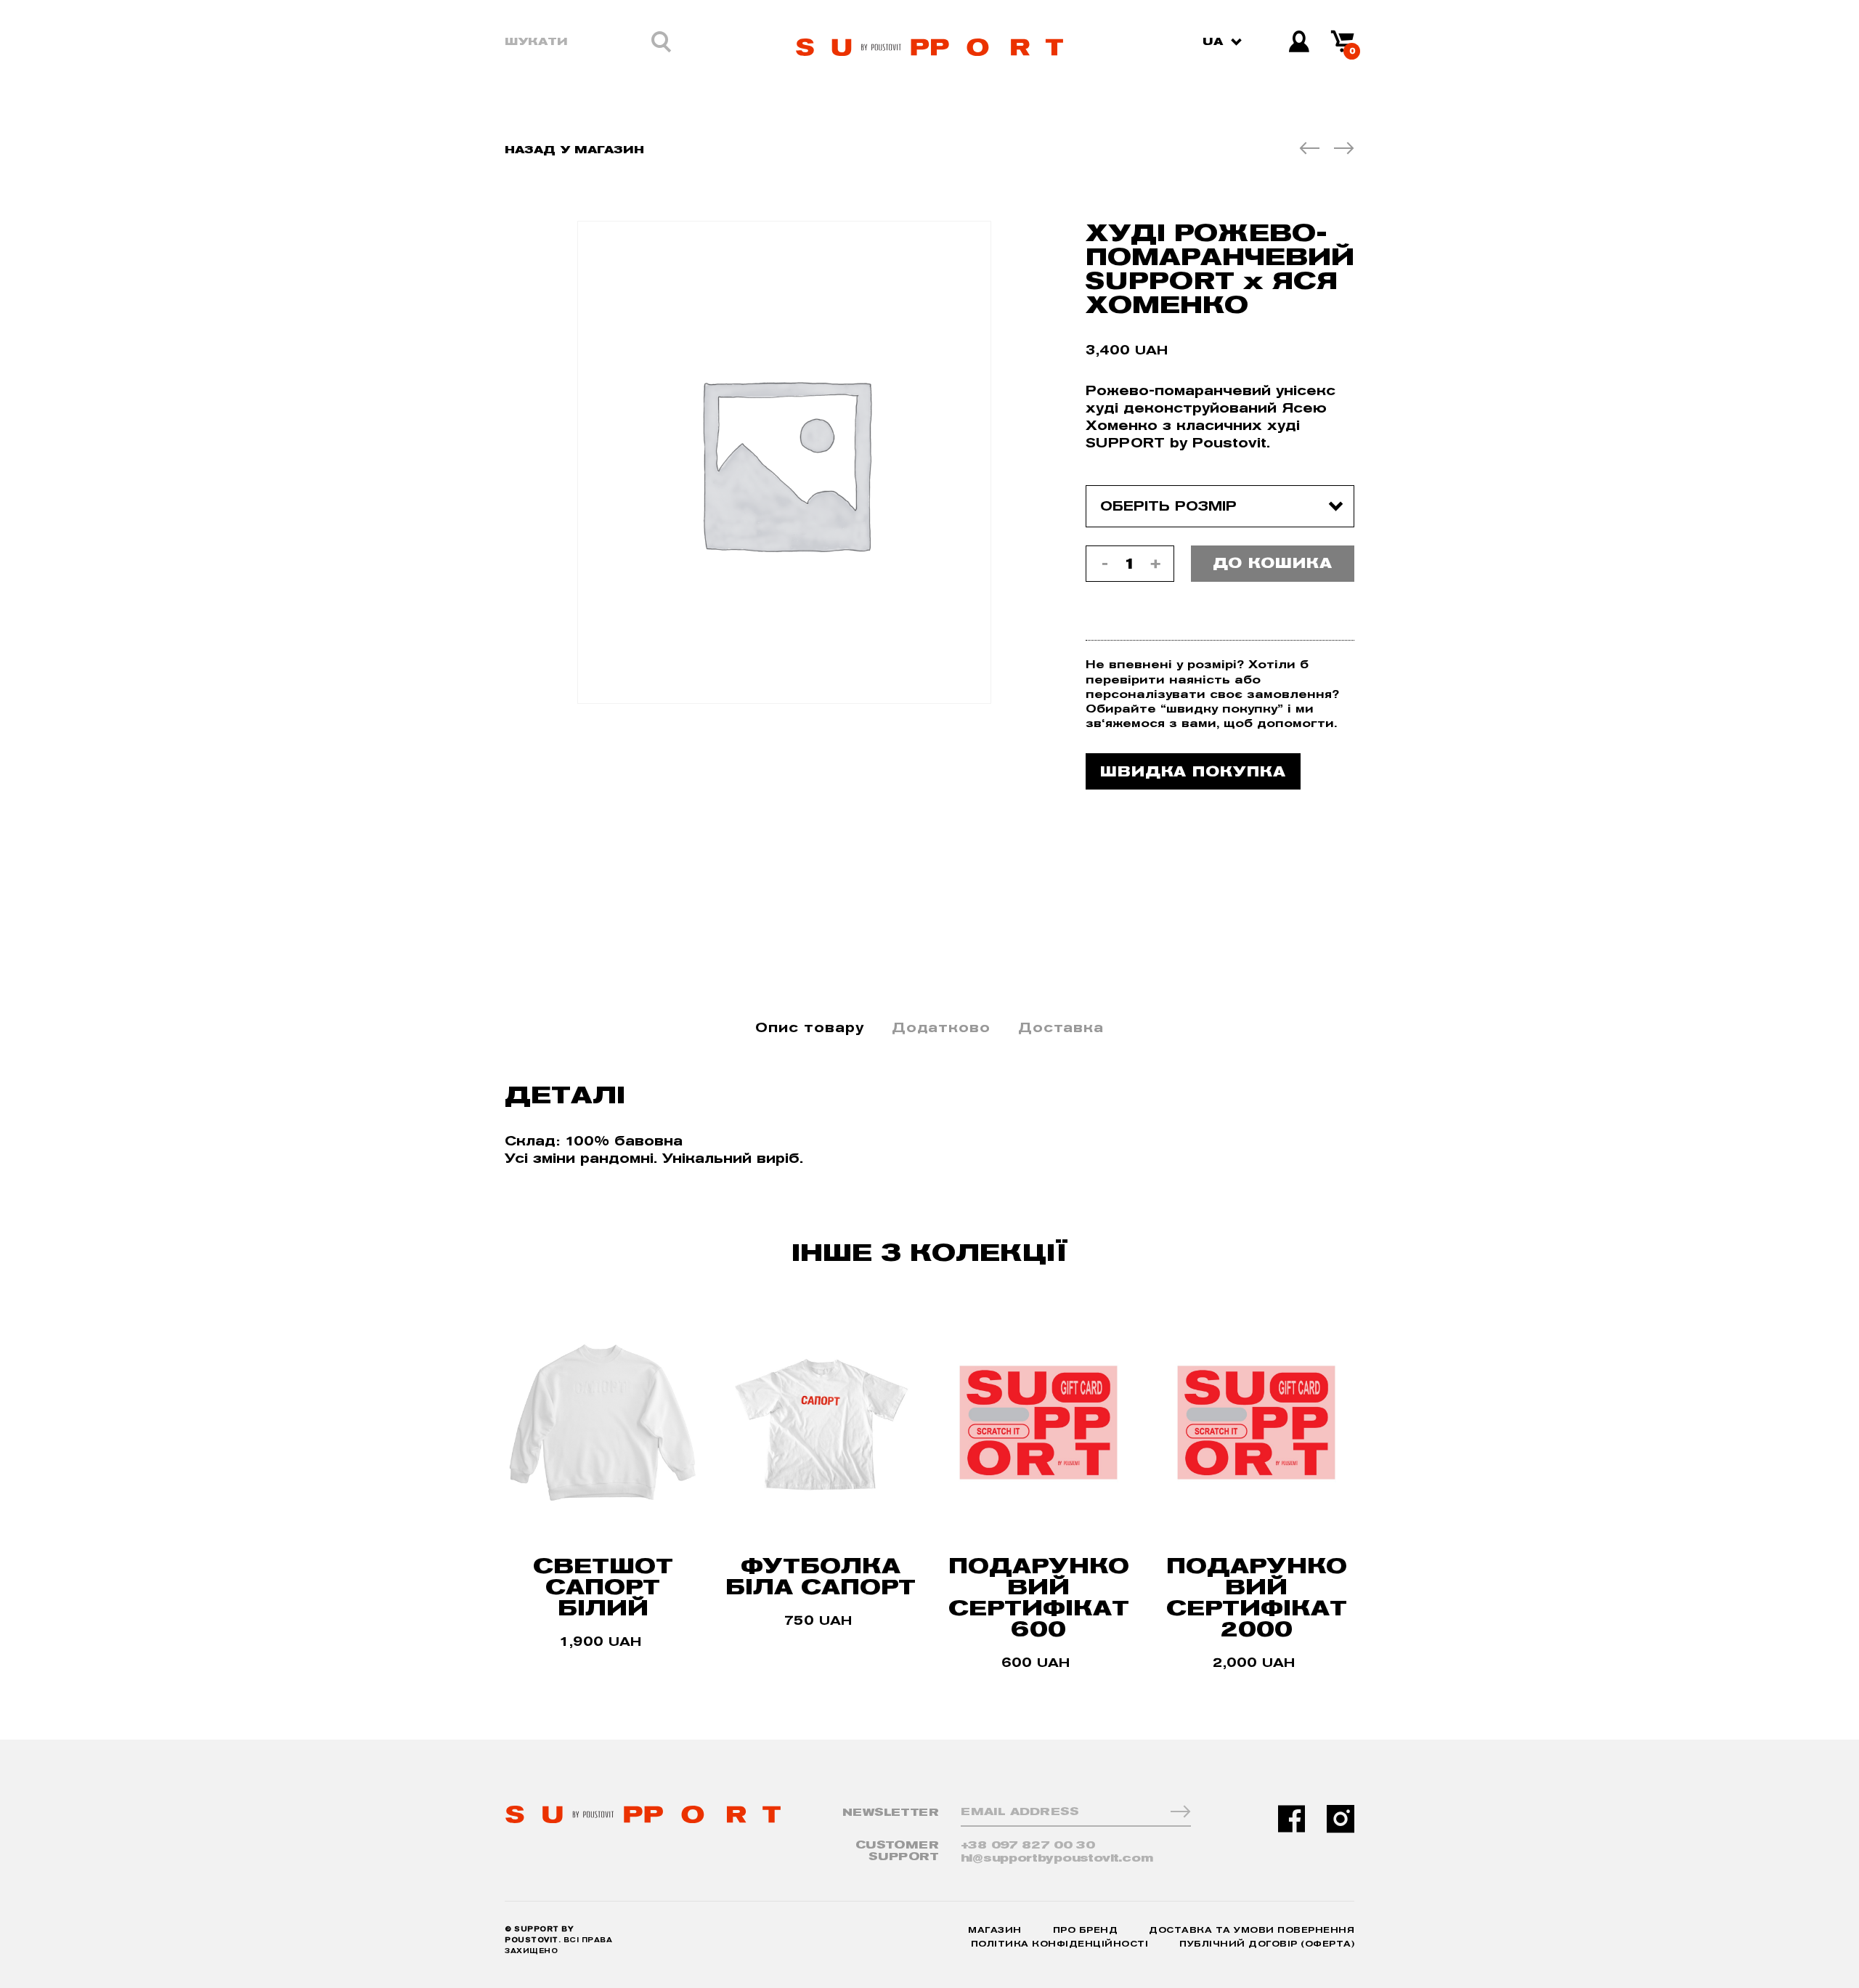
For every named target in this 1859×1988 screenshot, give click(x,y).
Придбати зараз (603, 1660)
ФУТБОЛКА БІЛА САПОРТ (821, 1576)
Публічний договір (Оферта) (1267, 1944)
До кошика (1272, 563)
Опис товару (810, 1027)
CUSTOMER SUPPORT (897, 1851)
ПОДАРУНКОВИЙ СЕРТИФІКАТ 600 (1039, 1597)
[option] (784, 462)
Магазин (995, 1930)
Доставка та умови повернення (1252, 1930)
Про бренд (1086, 1930)
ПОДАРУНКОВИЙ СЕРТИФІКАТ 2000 (1257, 1597)
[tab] (810, 1028)
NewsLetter (891, 1813)
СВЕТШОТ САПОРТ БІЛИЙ (603, 1587)
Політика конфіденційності (1060, 1944)
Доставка (1061, 1027)
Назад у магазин (574, 149)
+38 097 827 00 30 (1028, 1845)
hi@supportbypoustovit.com (1057, 1858)
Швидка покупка (1193, 771)
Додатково (941, 1027)
